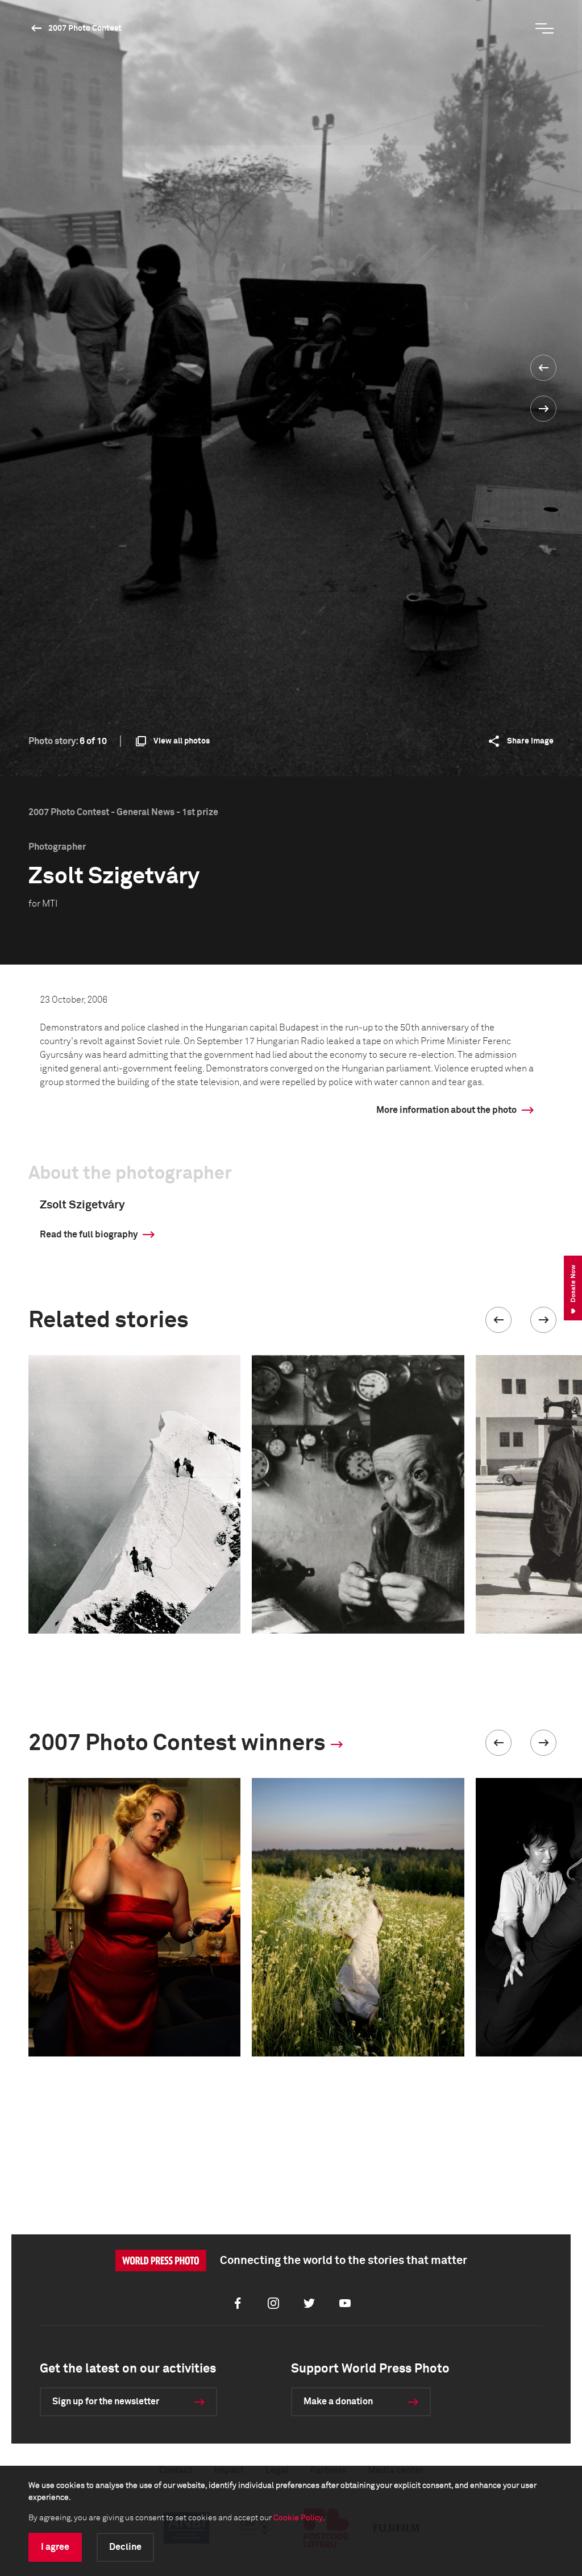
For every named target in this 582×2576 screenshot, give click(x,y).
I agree (55, 2547)
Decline (125, 2547)
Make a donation (338, 2402)
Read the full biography (89, 1235)
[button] (498, 1320)
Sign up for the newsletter (106, 2402)
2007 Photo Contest (85, 28)
